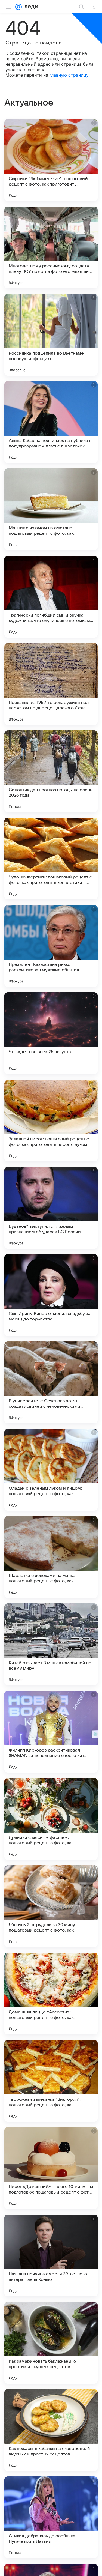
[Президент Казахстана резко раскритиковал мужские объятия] (51, 946)
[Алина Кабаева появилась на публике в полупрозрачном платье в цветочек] (51, 422)
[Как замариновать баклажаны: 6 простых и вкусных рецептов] (51, 2343)
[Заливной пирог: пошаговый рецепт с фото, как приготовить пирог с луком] (51, 1120)
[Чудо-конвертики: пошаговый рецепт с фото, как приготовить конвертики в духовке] (51, 859)
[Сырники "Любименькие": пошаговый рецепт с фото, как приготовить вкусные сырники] (51, 160)
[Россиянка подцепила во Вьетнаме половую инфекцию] (51, 335)
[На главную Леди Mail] (30, 7)
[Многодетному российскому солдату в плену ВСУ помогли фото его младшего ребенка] (51, 247)
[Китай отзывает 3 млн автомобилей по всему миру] (51, 1644)
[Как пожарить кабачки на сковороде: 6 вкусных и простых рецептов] (51, 2430)
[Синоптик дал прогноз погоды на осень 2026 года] (51, 771)
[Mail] (18, 7)
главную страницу (69, 75)
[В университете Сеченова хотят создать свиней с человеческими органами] (51, 1382)
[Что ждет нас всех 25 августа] (51, 1033)
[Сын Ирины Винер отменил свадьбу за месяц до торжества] (51, 1295)
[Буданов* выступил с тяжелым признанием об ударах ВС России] (51, 1208)
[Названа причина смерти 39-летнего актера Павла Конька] (51, 2255)
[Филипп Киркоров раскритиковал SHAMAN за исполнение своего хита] (51, 1732)
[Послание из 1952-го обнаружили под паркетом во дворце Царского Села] (51, 684)
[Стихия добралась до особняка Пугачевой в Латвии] (51, 2517)
